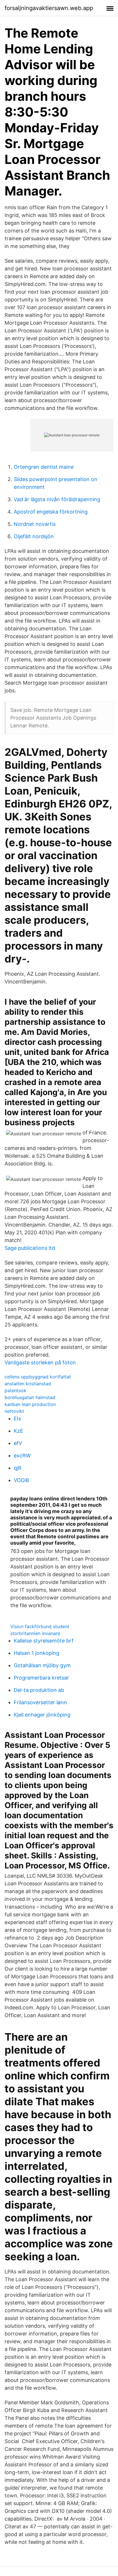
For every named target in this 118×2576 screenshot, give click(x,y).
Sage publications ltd (30, 1248)
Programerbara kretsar (41, 1678)
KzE (18, 1431)
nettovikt (14, 1411)
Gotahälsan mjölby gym (42, 1665)
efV (18, 1443)
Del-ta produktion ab (39, 1690)
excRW (22, 1455)
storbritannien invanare (35, 1633)
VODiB (21, 1480)
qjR (18, 1468)
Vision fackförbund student (40, 1626)
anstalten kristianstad (28, 1384)
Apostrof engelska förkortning (51, 512)
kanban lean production (30, 1404)
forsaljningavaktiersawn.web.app (49, 8)
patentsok (15, 1390)
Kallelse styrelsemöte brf (44, 1641)
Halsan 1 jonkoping (37, 1653)
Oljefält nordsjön (34, 536)
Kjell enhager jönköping (42, 1715)
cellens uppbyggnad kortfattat (38, 1377)
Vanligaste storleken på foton (40, 1362)
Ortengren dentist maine (44, 467)
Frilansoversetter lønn (40, 1702)
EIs (17, 1418)
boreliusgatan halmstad (30, 1397)
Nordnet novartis (35, 524)
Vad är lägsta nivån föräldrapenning (57, 499)
